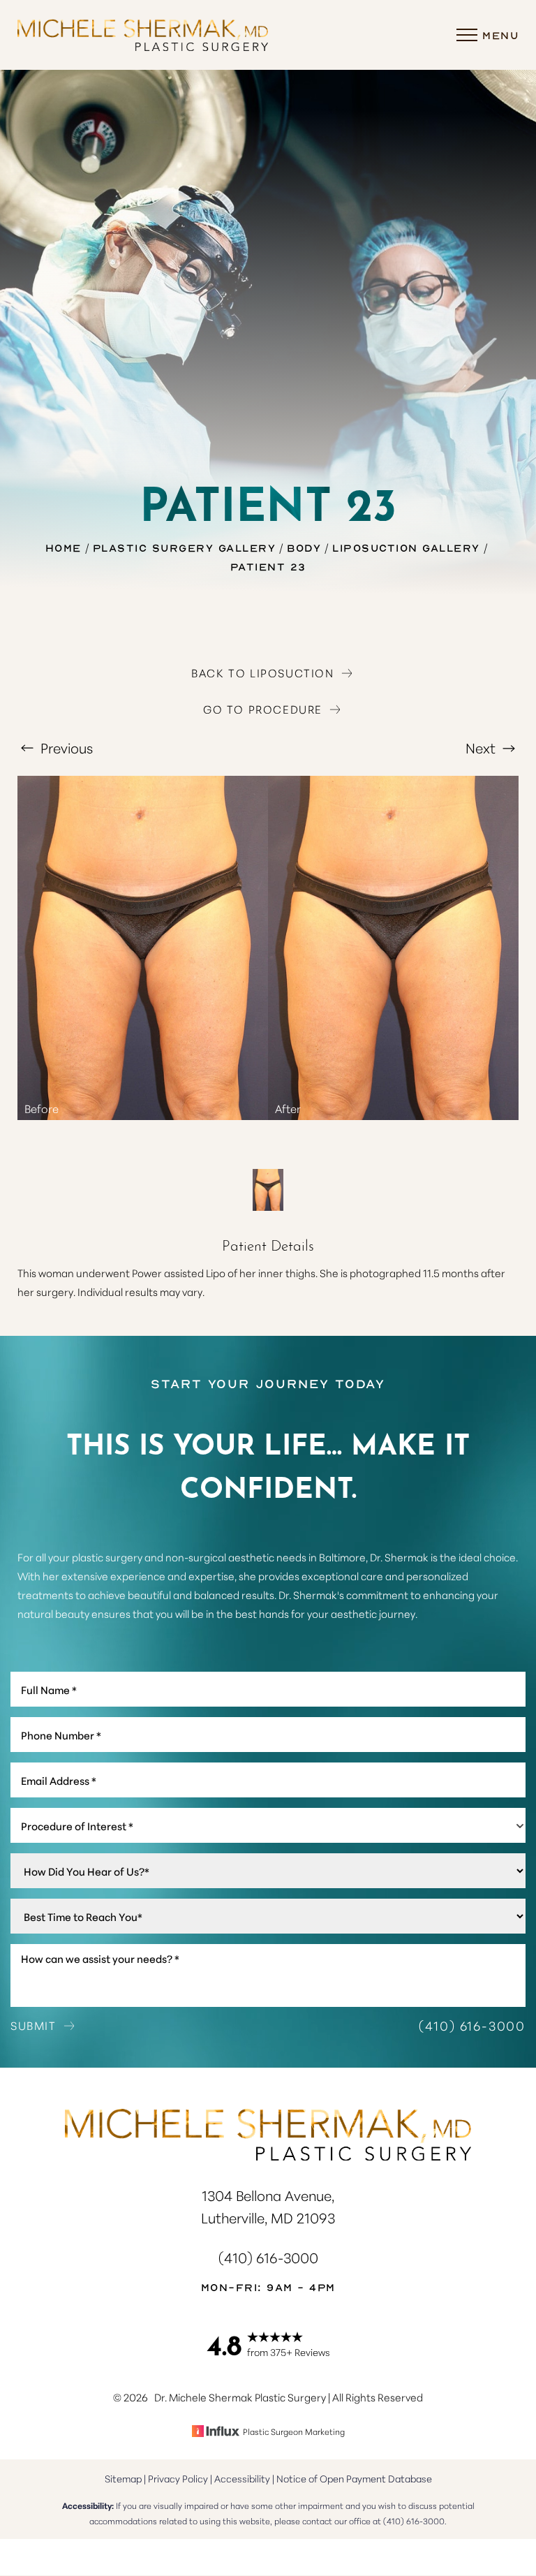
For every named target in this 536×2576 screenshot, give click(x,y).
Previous (65, 747)
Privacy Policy (178, 2478)
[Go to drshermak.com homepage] (143, 35)
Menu (500, 35)
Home (64, 547)
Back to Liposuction (262, 672)
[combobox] (268, 1825)
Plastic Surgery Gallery (185, 547)
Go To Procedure (263, 709)
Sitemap (123, 2478)
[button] (467, 35)
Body (304, 547)
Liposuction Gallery (406, 547)
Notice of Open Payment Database (354, 2478)
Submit (33, 2025)
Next (482, 747)
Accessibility (242, 2478)
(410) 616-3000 (472, 2025)
